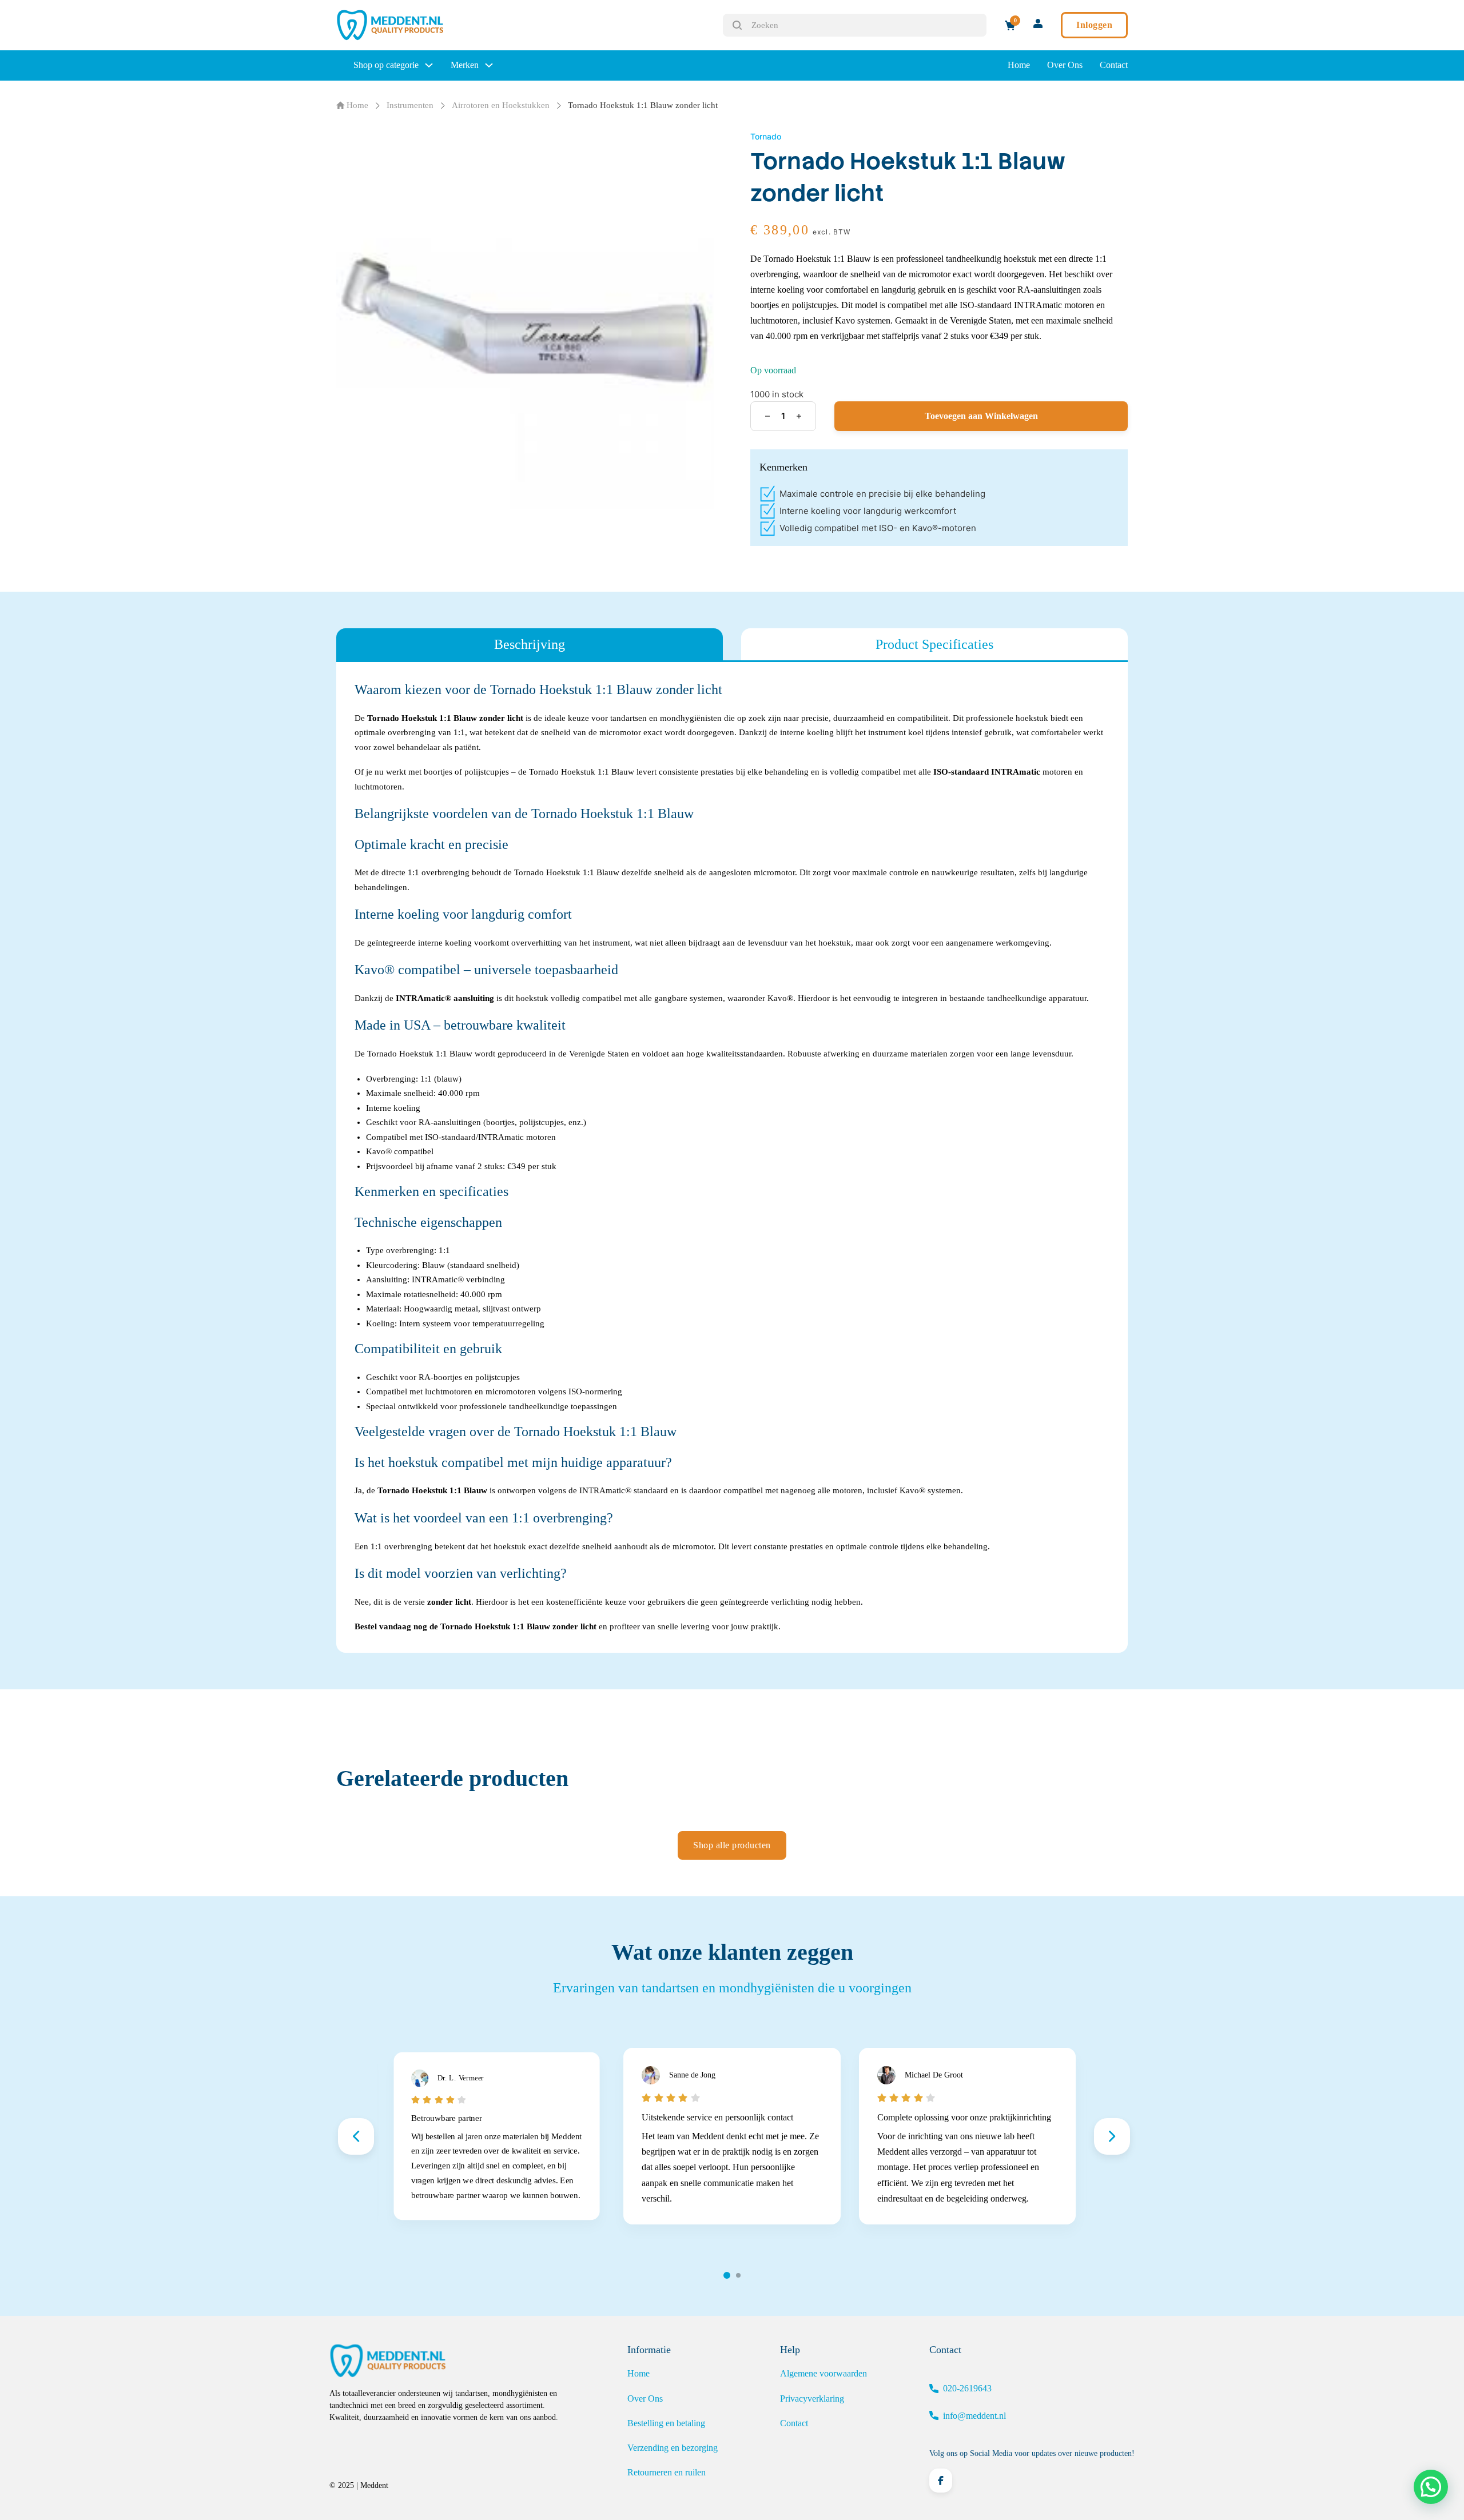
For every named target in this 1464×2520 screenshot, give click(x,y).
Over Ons (1065, 65)
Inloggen (1094, 25)
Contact (1114, 65)
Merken (465, 65)
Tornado (766, 136)
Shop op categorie (386, 65)
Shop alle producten (732, 1845)
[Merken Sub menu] (489, 65)
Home (1019, 65)
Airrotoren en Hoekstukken (501, 105)
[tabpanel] (732, 1157)
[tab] (530, 644)
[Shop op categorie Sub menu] (429, 65)
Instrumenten (410, 105)
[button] (1431, 2487)
